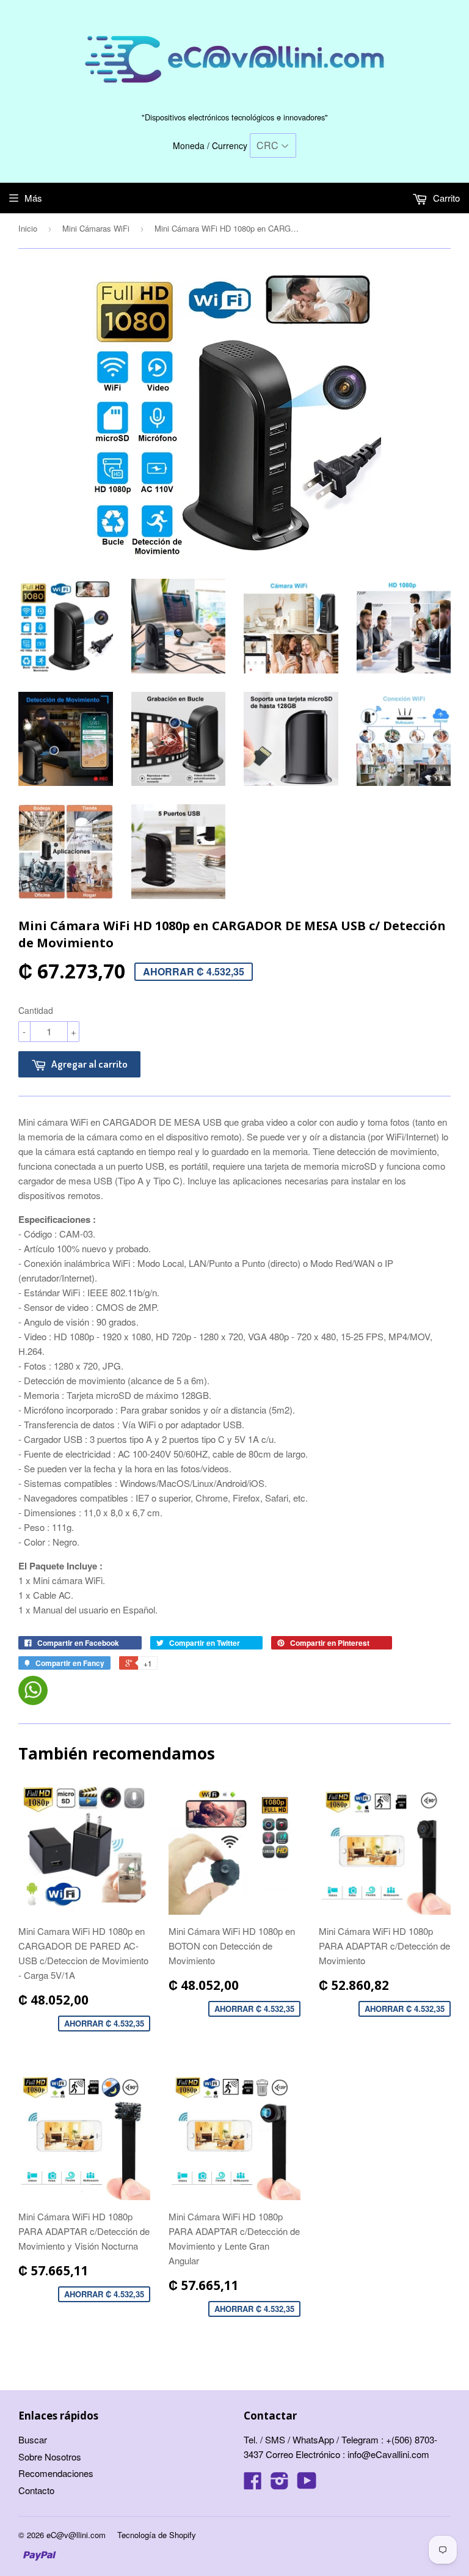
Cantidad (36, 1010)
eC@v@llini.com (76, 2535)
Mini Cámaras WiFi (96, 228)
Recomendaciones (56, 2473)
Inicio (28, 228)
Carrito (445, 198)
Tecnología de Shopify (157, 2535)
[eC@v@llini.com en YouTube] (307, 2484)
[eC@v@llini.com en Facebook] (253, 2484)
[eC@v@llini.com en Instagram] (280, 2484)
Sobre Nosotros (50, 2457)
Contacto (36, 2490)
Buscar (33, 2439)
